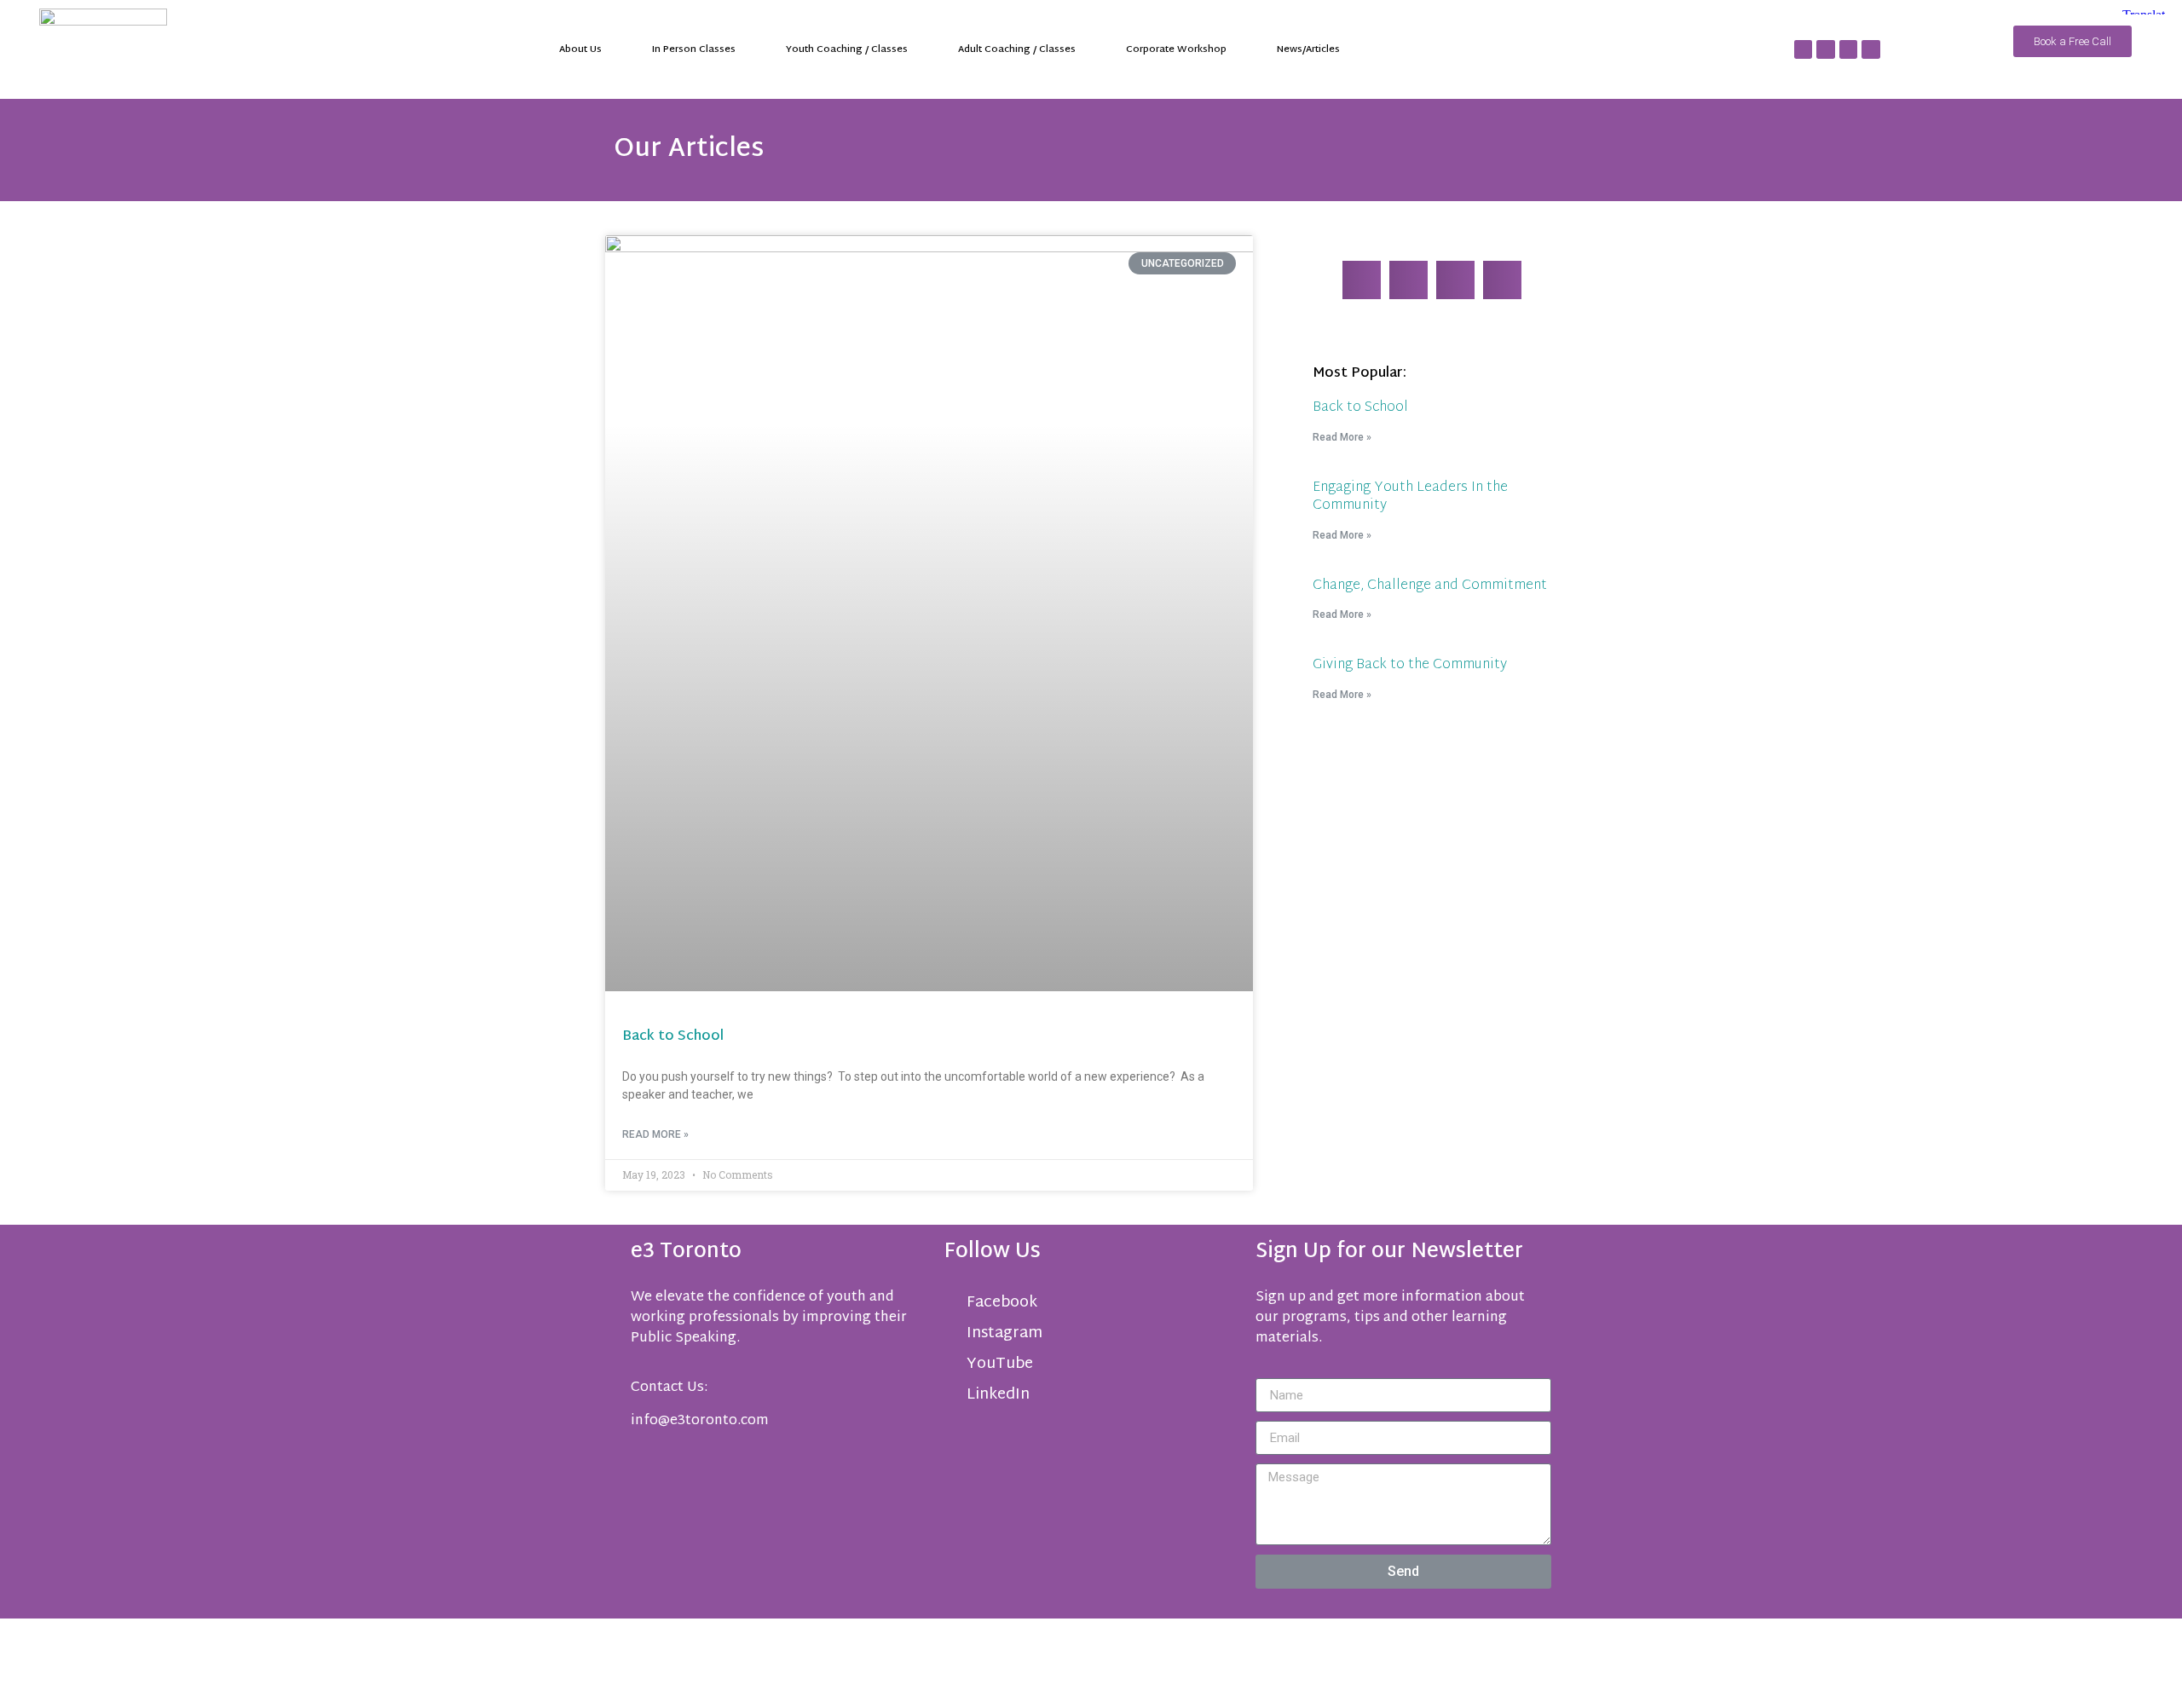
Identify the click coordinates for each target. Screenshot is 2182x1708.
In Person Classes (694, 49)
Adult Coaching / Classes (1017, 49)
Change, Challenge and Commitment (1430, 586)
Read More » (655, 1134)
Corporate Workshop (1176, 49)
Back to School (673, 1037)
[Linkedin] (1826, 49)
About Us (580, 49)
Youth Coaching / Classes (847, 49)
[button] (1362, 280)
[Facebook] (1804, 49)
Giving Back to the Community (1410, 665)
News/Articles (1308, 49)
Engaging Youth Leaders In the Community (1410, 497)
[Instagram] (1871, 49)
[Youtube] (1849, 49)
